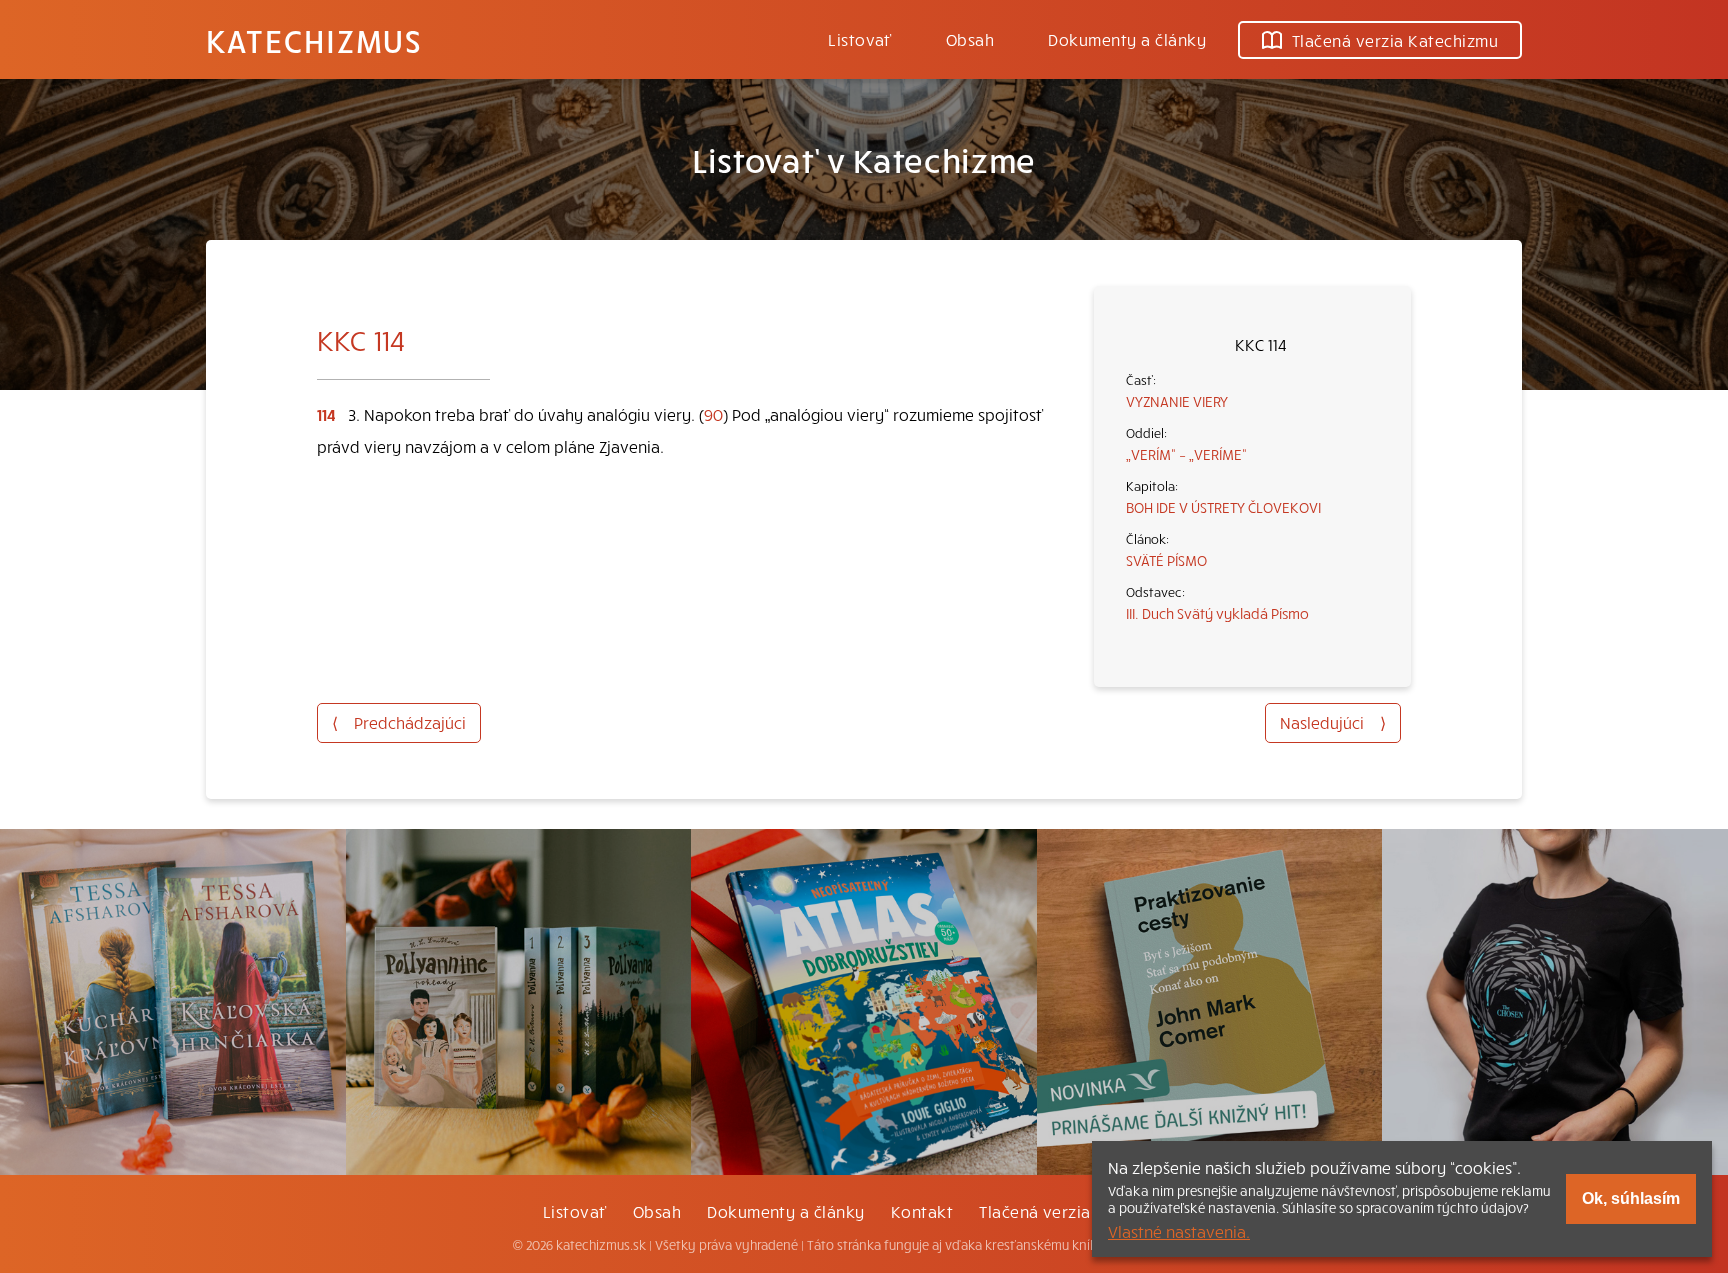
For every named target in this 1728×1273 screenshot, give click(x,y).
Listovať (860, 39)
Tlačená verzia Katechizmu (1395, 40)
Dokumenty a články (1127, 39)
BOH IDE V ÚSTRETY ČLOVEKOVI (1223, 507)
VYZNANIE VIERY (1177, 401)
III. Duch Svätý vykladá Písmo (1217, 613)
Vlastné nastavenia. (1179, 1231)
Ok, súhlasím (1631, 1198)
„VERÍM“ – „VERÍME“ (1186, 454)
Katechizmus (314, 40)
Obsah (970, 39)
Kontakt (922, 1211)
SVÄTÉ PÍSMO (1166, 560)
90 (713, 414)
